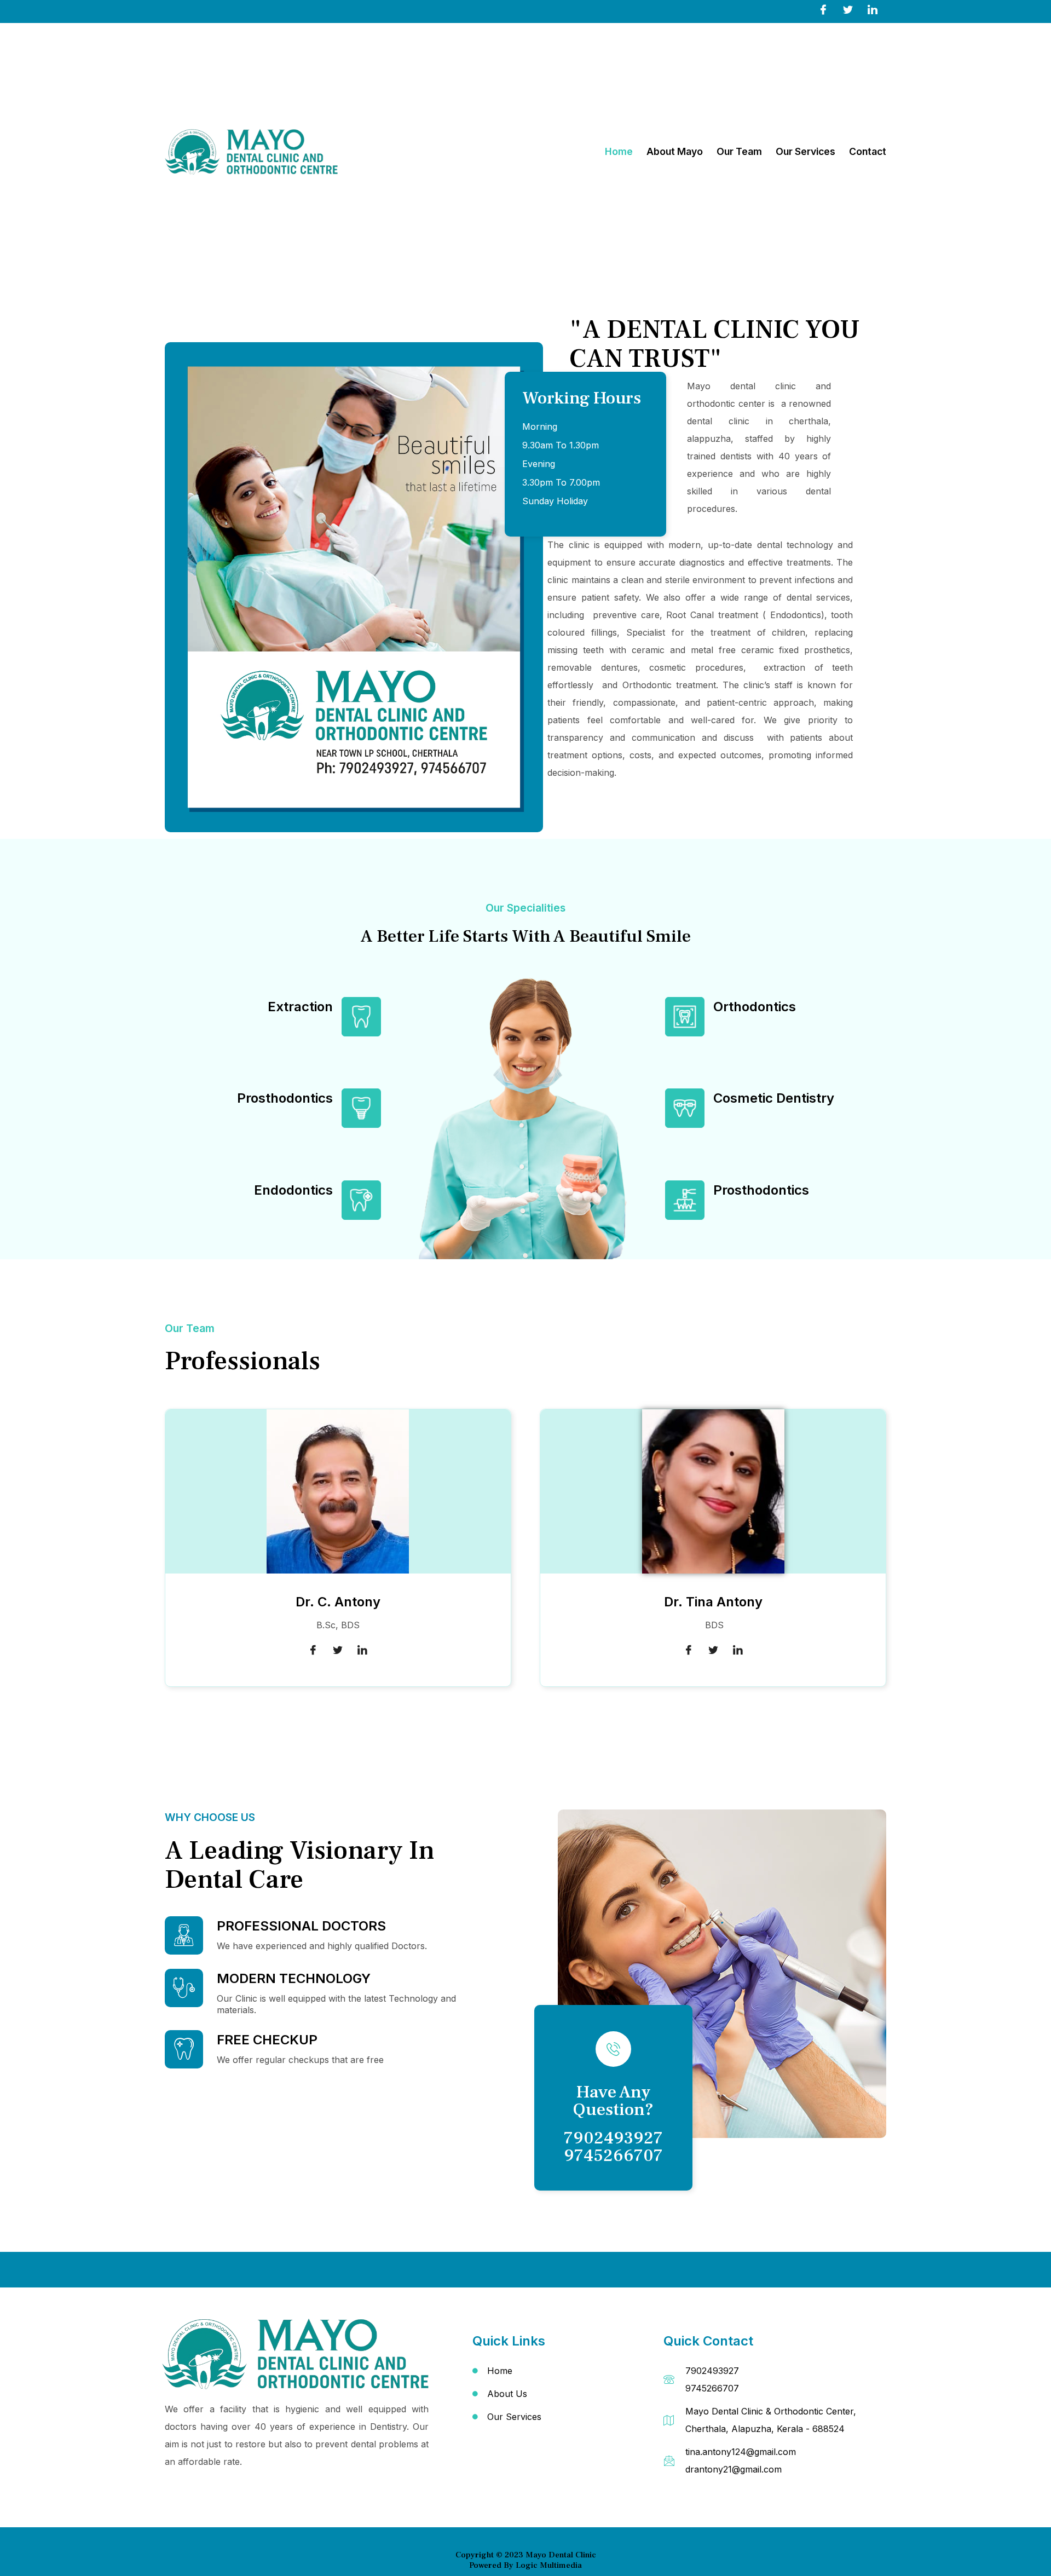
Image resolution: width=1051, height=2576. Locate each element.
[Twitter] (848, 9)
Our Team (739, 151)
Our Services (805, 151)
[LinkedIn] (873, 9)
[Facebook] (823, 9)
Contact (868, 151)
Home (619, 151)
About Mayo (675, 151)
